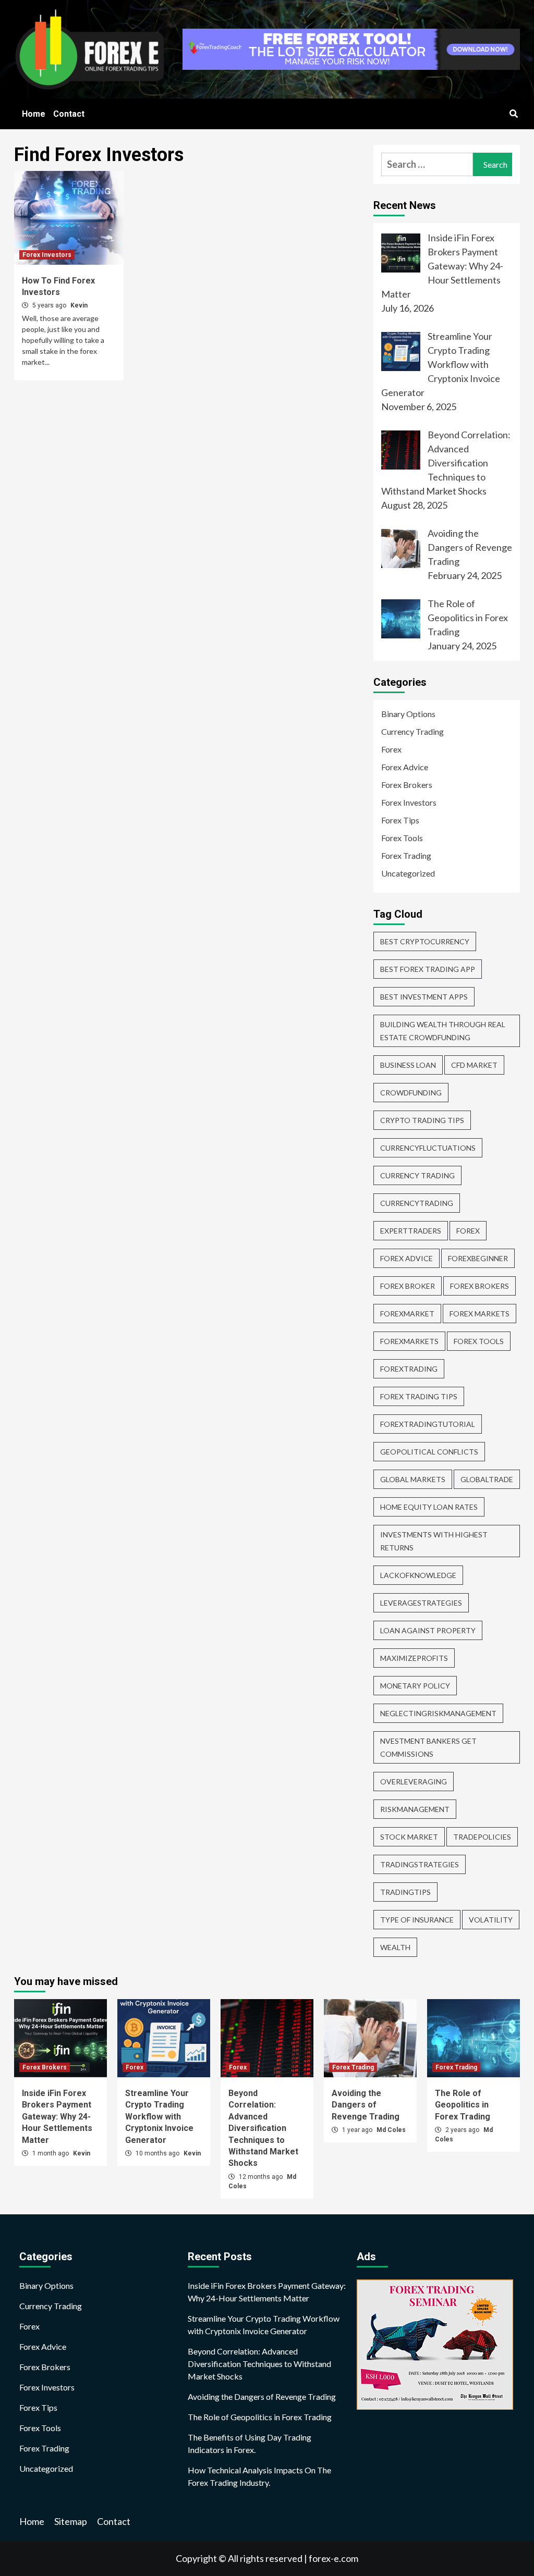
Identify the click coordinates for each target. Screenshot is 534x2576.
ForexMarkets (409, 1341)
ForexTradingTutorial (428, 1424)
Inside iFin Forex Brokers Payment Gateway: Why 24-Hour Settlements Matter (57, 2117)
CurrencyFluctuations (428, 1148)
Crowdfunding (411, 1093)
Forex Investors (47, 255)
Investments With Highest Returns (434, 1541)
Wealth (395, 1947)
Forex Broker (408, 1286)
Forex (391, 749)
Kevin (79, 305)
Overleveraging (414, 1782)
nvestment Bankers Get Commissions (428, 1747)
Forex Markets (480, 1314)
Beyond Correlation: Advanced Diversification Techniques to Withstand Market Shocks (263, 2128)
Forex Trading (406, 855)
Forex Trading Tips (419, 1396)
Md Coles (391, 2130)
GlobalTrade (487, 1479)
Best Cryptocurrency (425, 941)
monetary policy (415, 1686)
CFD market (474, 1065)
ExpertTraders (411, 1231)
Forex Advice (405, 767)
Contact (69, 114)
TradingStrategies (420, 1864)
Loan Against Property (428, 1630)
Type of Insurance (417, 1920)
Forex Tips (400, 820)
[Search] (513, 114)
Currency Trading (412, 731)
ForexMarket (407, 1314)
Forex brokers (480, 1286)
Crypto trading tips (422, 1120)
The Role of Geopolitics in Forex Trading (463, 2105)
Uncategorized (408, 873)
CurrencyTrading (417, 1203)
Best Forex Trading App (428, 969)
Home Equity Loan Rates (429, 1507)
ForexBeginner (478, 1258)
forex (468, 1231)
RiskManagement (415, 1809)
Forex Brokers (407, 785)
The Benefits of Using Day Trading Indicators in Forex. (250, 2443)
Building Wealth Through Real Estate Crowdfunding (443, 1031)
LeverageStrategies (421, 1603)
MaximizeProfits (414, 1658)
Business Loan (408, 1065)
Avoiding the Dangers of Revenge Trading (366, 2105)
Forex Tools (402, 838)
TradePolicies (482, 1837)
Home (34, 114)
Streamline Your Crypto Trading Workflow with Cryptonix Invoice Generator (159, 2117)
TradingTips (405, 1892)
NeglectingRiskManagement (438, 1713)
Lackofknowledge (418, 1575)
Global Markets (413, 1479)
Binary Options (408, 714)
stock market (409, 1837)
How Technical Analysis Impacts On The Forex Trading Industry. (259, 2476)
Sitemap (71, 2521)
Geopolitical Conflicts (429, 1452)
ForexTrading (409, 1369)
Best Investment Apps (424, 997)
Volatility (491, 1920)
